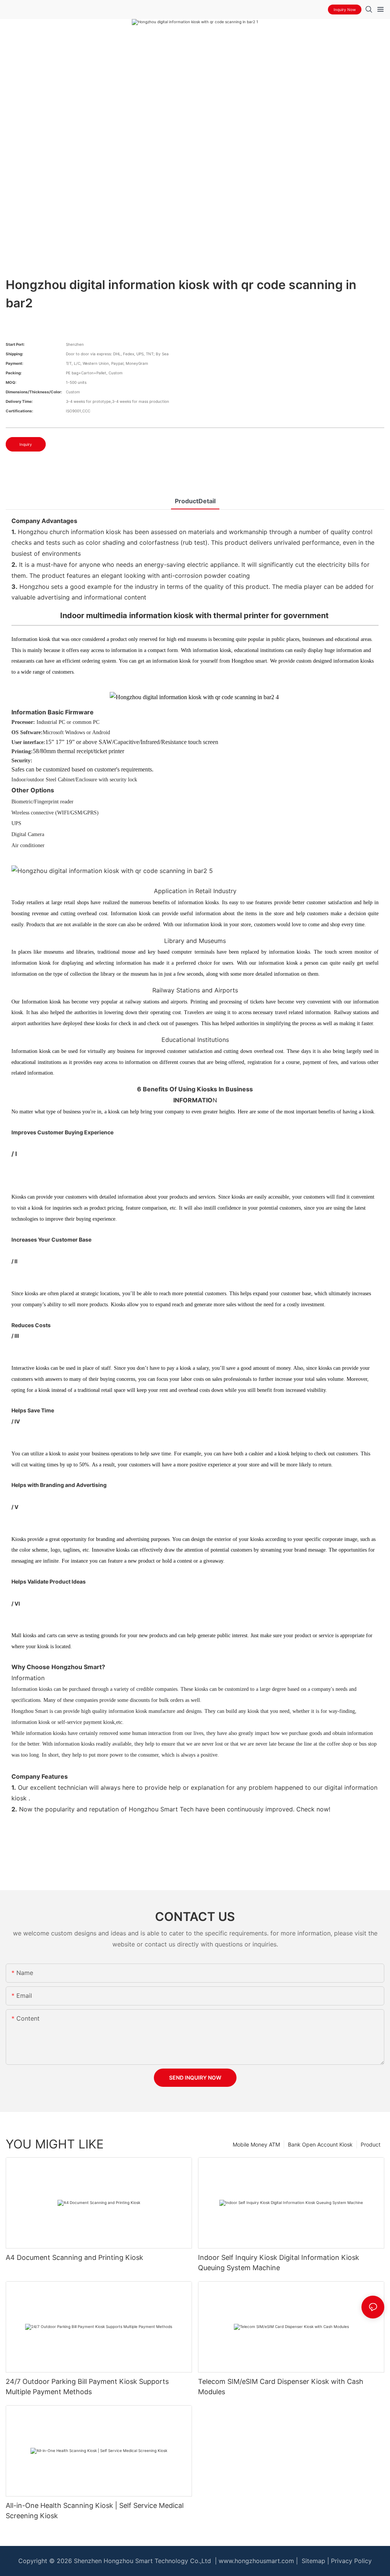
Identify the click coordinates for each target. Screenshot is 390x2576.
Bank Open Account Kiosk (320, 2144)
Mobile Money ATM (256, 2144)
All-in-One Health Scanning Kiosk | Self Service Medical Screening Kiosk (95, 2511)
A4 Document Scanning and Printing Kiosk (74, 2257)
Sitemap (312, 2561)
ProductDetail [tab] (195, 501)
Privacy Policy (351, 2561)
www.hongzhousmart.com (256, 2561)
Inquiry (26, 444)
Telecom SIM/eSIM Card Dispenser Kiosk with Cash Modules (281, 2387)
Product (371, 2144)
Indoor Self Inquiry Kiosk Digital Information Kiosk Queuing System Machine (279, 2263)
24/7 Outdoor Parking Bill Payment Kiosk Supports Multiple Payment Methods (87, 2387)
